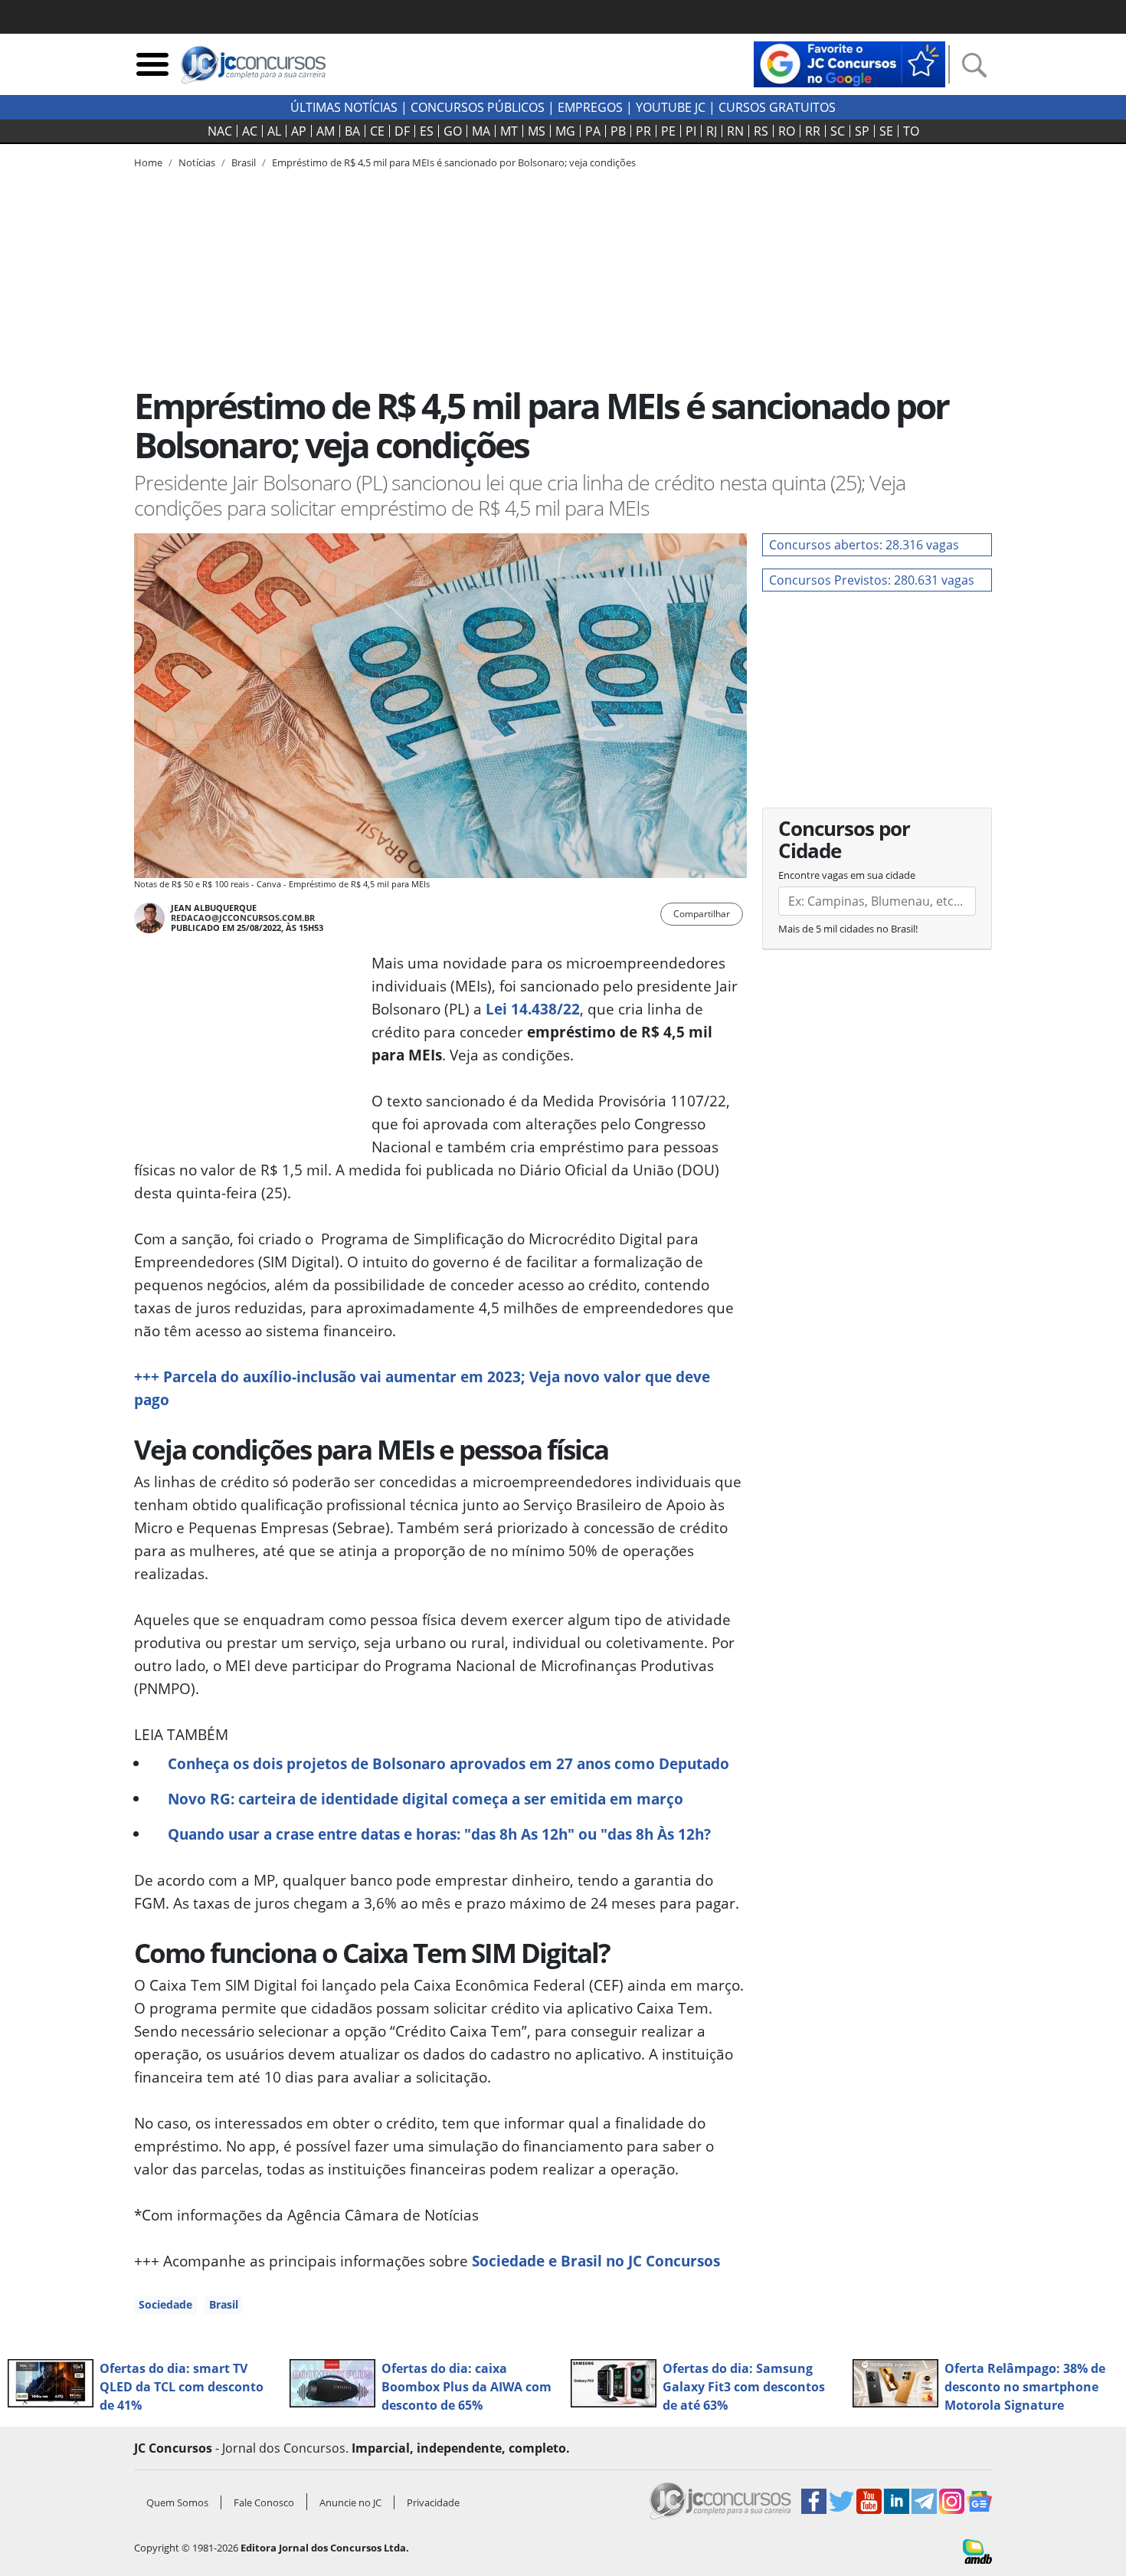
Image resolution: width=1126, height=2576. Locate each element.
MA (481, 131)
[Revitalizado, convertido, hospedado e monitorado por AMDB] (977, 2550)
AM (326, 131)
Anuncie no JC (350, 2502)
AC (250, 131)
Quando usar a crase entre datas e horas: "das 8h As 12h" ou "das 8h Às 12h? (439, 1834)
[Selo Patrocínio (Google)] (849, 63)
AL (274, 131)
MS (537, 131)
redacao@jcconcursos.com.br (243, 918)
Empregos (590, 107)
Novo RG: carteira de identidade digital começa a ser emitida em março (426, 1799)
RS (761, 131)
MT (509, 131)
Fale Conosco (264, 2502)
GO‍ (453, 131)
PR (643, 131)
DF (402, 131)
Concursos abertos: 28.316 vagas (864, 545)
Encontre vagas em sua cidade (847, 875)
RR (813, 131)
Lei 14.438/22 (533, 1009)
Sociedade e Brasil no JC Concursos (596, 2261)
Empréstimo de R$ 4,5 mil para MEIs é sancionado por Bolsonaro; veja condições (454, 162)
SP (862, 131)
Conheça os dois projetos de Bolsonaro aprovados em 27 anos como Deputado (448, 1763)
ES (427, 131)
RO (787, 131)
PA (593, 131)
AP (299, 131)
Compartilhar (702, 914)
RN (735, 131)
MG (565, 131)
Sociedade (165, 2304)
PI (691, 131)
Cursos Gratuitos (777, 107)
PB (618, 131)
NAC (220, 131)
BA (352, 131)
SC (838, 131)
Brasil (224, 2304)
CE (377, 131)
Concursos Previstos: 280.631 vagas (872, 580)
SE (886, 131)
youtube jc (671, 107)
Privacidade (433, 2502)
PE (668, 131)
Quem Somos (177, 2502)
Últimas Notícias (344, 107)
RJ (712, 131)
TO (911, 131)
